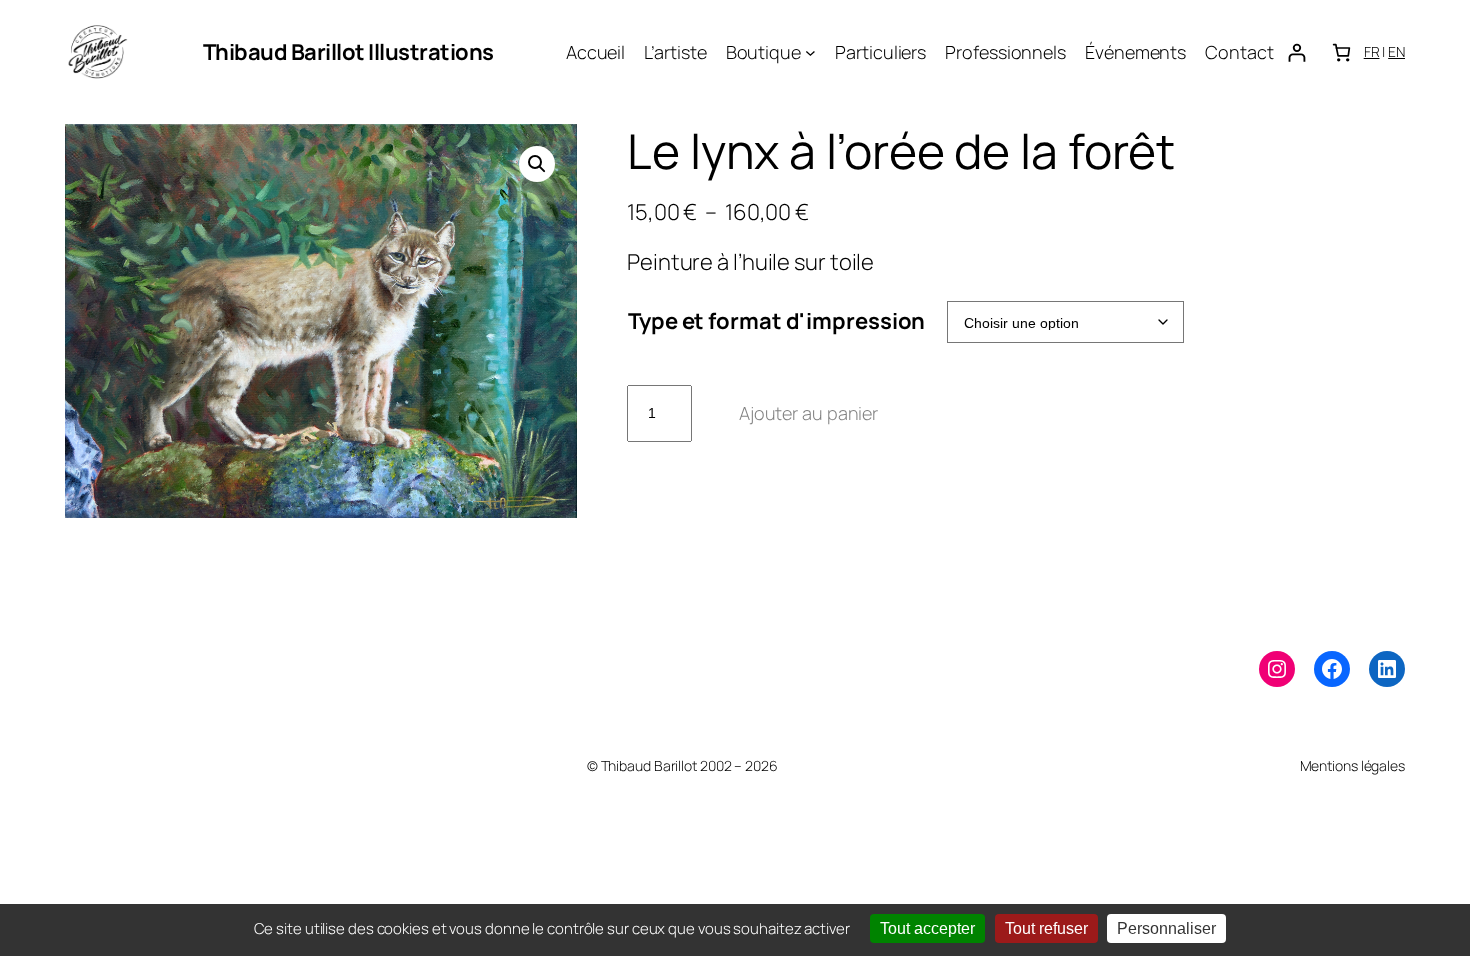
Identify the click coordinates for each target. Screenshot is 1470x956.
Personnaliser (1166, 928)
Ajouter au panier (808, 413)
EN (1396, 51)
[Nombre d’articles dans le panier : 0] (1341, 52)
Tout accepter (927, 928)
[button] (537, 164)
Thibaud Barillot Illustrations (348, 52)
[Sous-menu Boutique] (810, 52)
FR (1372, 51)
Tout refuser (1046, 928)
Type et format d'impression (776, 321)
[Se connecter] (1296, 52)
